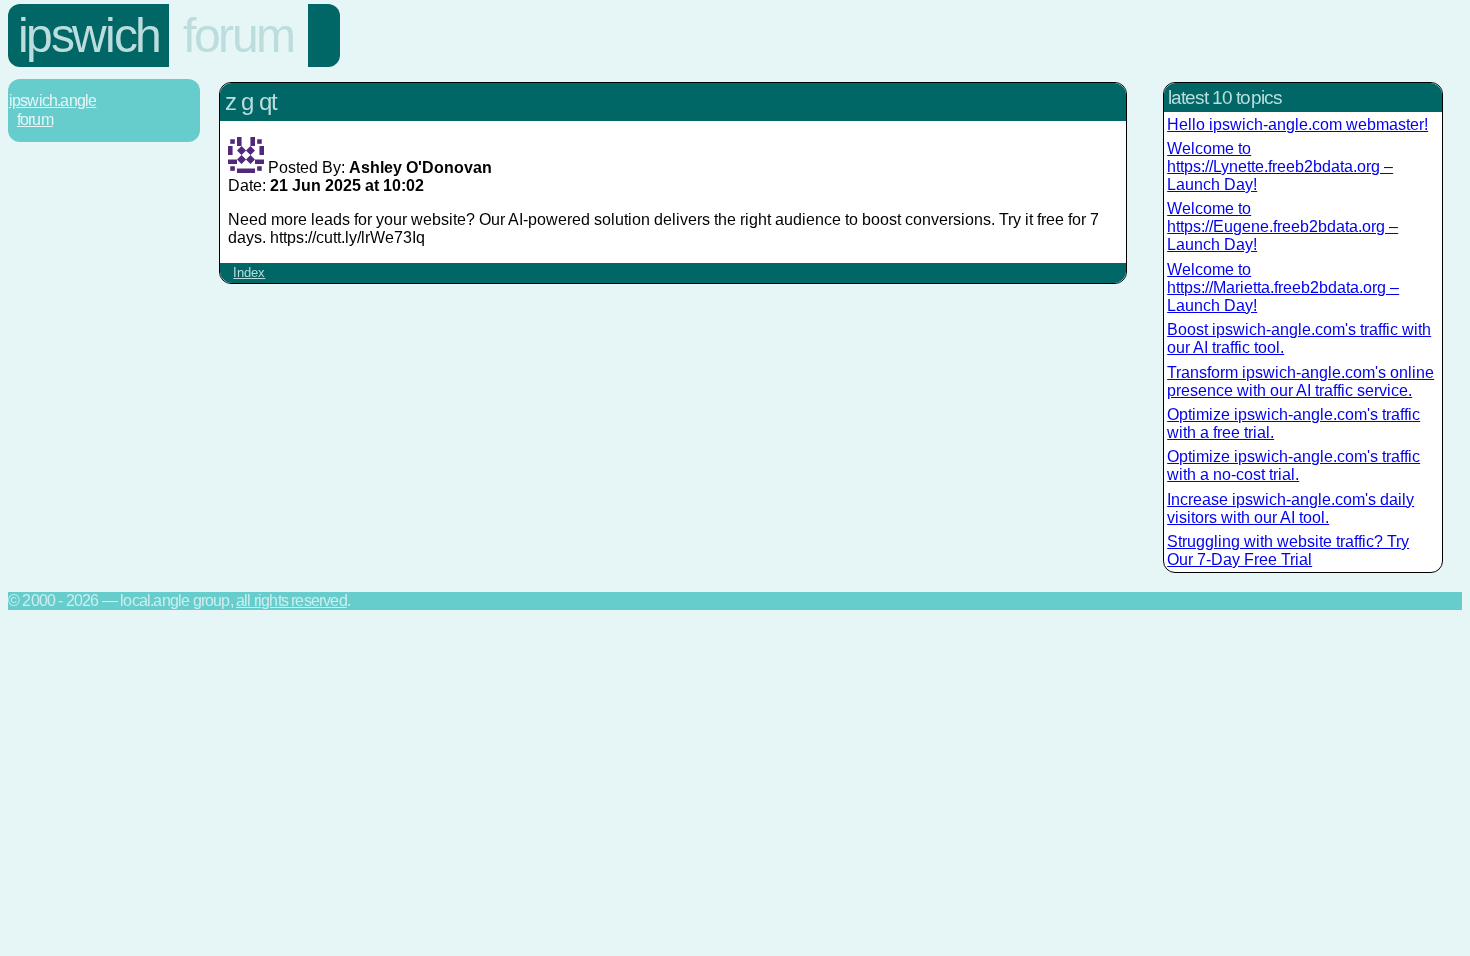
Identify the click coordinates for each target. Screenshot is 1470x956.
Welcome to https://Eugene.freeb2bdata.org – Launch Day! (1282, 226)
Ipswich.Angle (53, 100)
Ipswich (89, 35)
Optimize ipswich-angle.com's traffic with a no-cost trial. (1293, 465)
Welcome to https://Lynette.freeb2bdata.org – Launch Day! (1280, 166)
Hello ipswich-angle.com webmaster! (1297, 124)
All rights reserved (291, 600)
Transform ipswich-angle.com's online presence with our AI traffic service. (1300, 381)
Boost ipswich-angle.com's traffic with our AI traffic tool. (1299, 338)
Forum (238, 35)
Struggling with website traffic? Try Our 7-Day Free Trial (1288, 550)
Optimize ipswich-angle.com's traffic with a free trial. (1293, 423)
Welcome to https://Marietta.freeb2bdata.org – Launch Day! (1283, 287)
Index (249, 272)
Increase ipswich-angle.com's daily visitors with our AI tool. (1290, 508)
